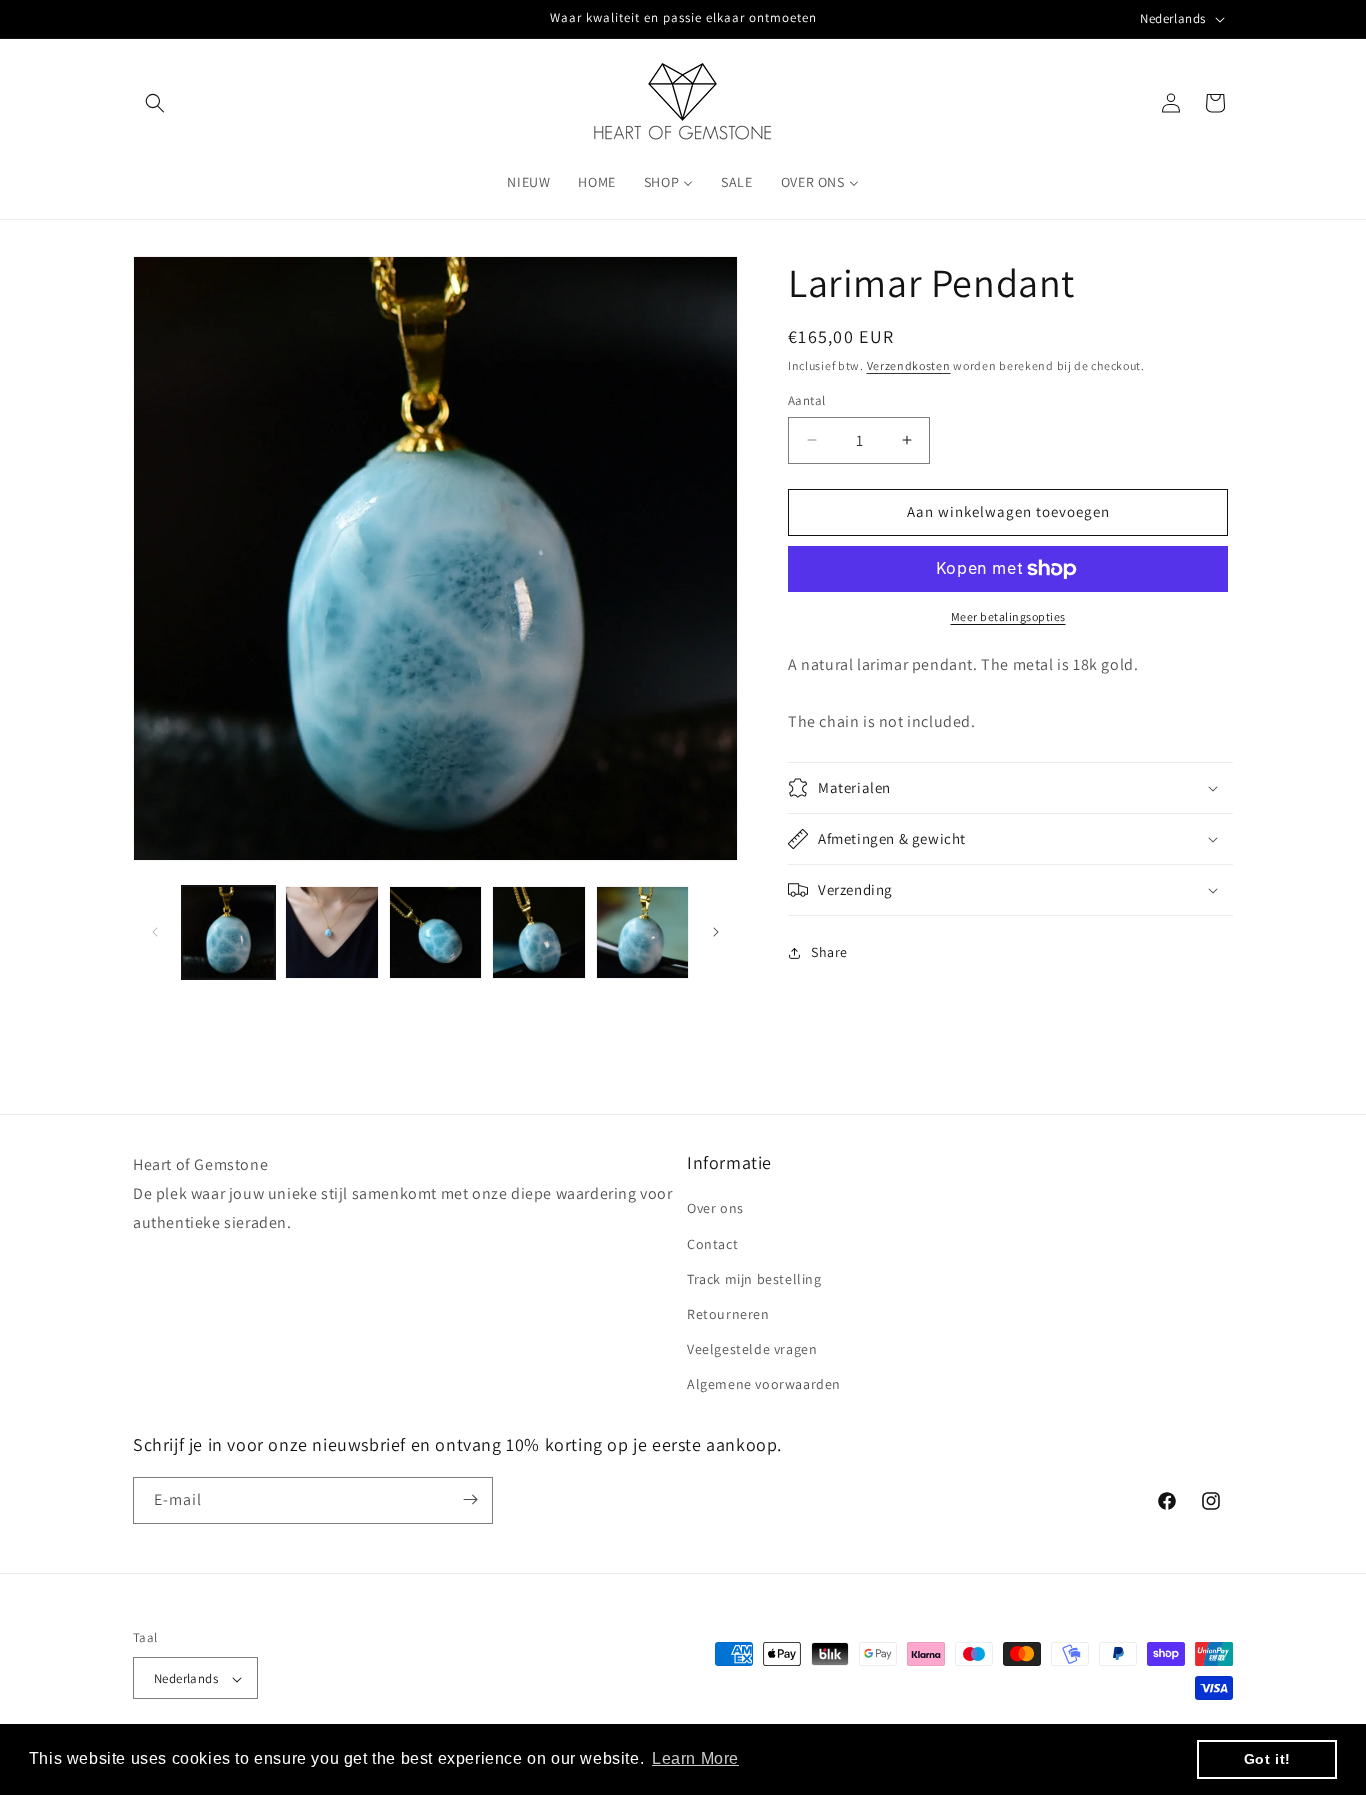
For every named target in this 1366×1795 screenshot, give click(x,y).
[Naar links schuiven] (155, 932)
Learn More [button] (695, 1758)
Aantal (806, 400)
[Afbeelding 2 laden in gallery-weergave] (331, 932)
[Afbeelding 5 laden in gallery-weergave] (642, 932)
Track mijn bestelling (754, 1279)
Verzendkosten (909, 365)
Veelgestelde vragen (752, 1349)
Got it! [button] (1267, 1759)
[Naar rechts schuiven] (716, 932)
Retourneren (728, 1314)
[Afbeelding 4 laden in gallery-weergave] (538, 932)
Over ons (715, 1209)
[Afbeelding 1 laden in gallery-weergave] (228, 932)
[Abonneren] (470, 1499)
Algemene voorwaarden (764, 1385)
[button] (155, 103)
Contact (712, 1244)
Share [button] (829, 952)
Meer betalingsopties (1008, 616)
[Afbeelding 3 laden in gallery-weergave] (435, 932)
